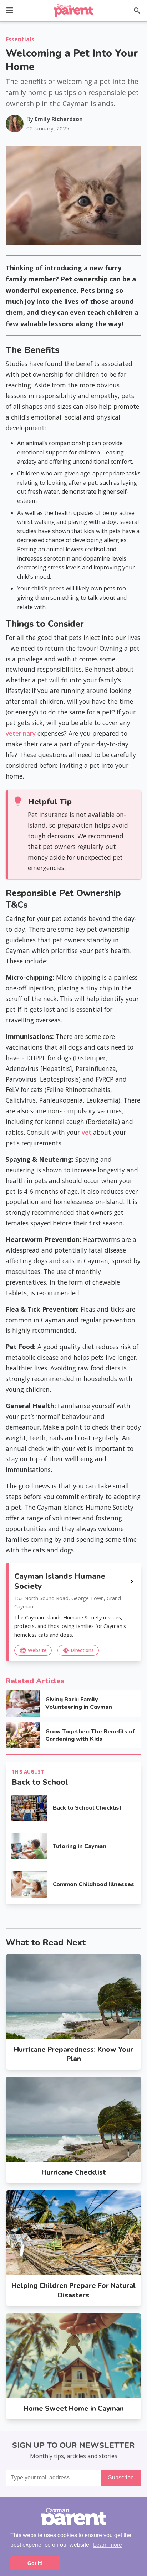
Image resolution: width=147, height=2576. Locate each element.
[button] (10, 10)
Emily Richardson (59, 119)
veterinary (21, 733)
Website (33, 1650)
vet (87, 1132)
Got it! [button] (35, 2563)
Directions (78, 1650)
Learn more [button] (108, 2545)
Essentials (20, 39)
